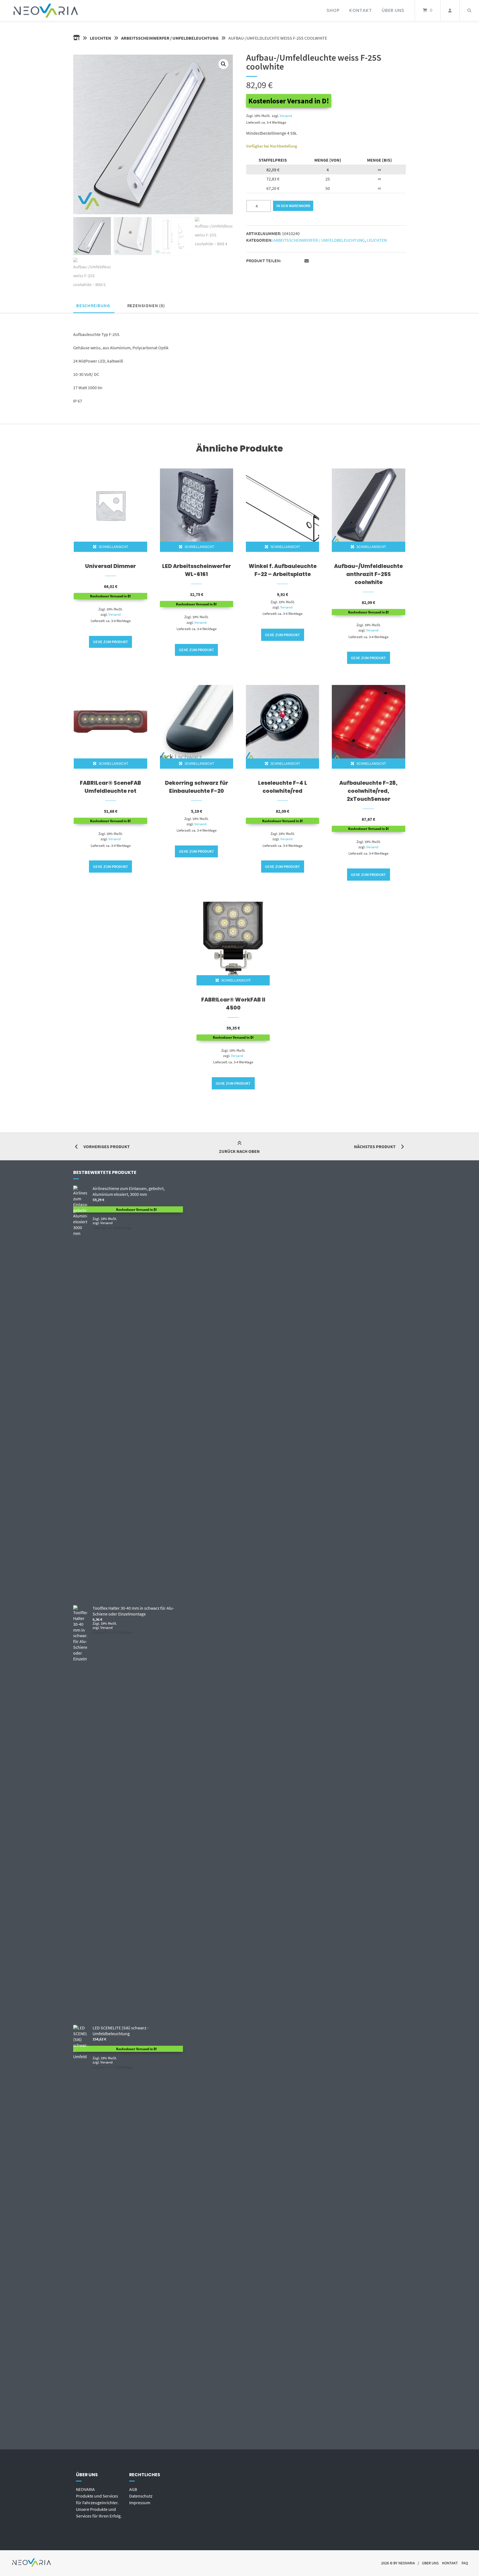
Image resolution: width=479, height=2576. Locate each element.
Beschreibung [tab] (93, 305)
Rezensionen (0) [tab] (146, 305)
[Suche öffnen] (469, 10)
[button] (223, 64)
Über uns (393, 10)
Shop (333, 10)
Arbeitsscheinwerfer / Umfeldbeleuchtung (170, 38)
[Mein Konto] (450, 10)
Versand (286, 116)
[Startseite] (46, 10)
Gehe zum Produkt (111, 642)
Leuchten (100, 38)
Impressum (140, 2503)
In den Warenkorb (293, 206)
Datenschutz (141, 2496)
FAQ (465, 2563)
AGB (133, 2489)
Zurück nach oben (239, 1151)
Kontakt (361, 10)
